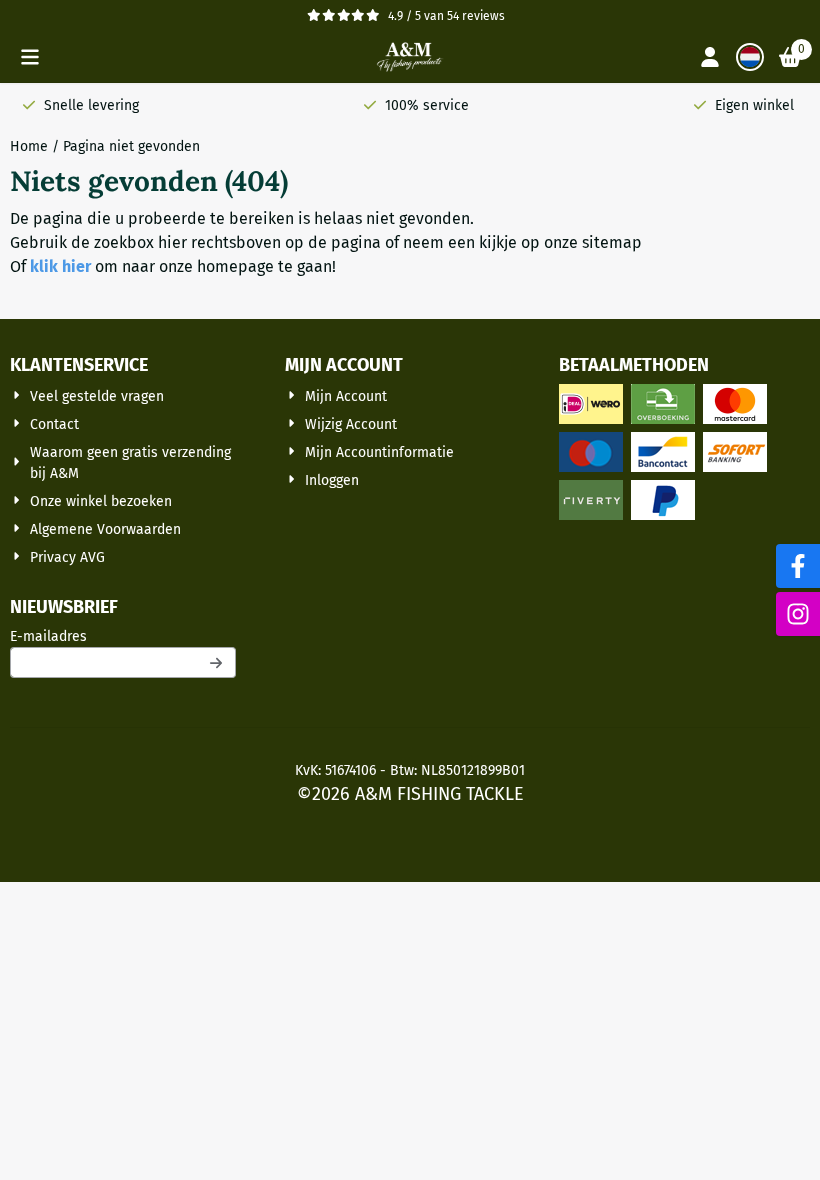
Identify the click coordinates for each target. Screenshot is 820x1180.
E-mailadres (123, 636)
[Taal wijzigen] (750, 57)
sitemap (612, 242)
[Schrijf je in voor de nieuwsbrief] (217, 662)
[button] (30, 57)
